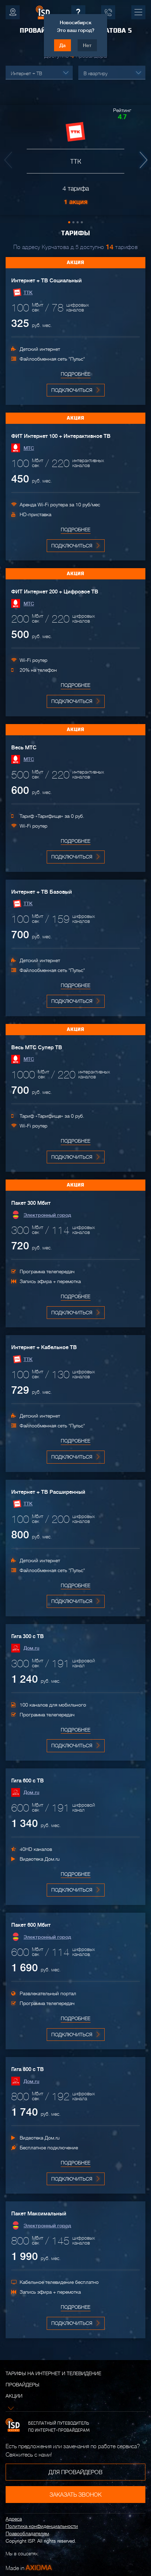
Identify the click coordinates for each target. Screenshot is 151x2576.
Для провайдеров (75, 2472)
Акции (14, 2396)
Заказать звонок (75, 2495)
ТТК (28, 293)
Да (63, 45)
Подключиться (72, 390)
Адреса (14, 2519)
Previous (9, 160)
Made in (29, 2568)
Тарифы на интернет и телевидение (53, 2373)
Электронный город (47, 1215)
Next (142, 160)
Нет (87, 45)
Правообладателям (27, 2534)
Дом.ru (31, 1648)
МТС (29, 448)
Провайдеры (22, 2385)
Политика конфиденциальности (42, 2526)
